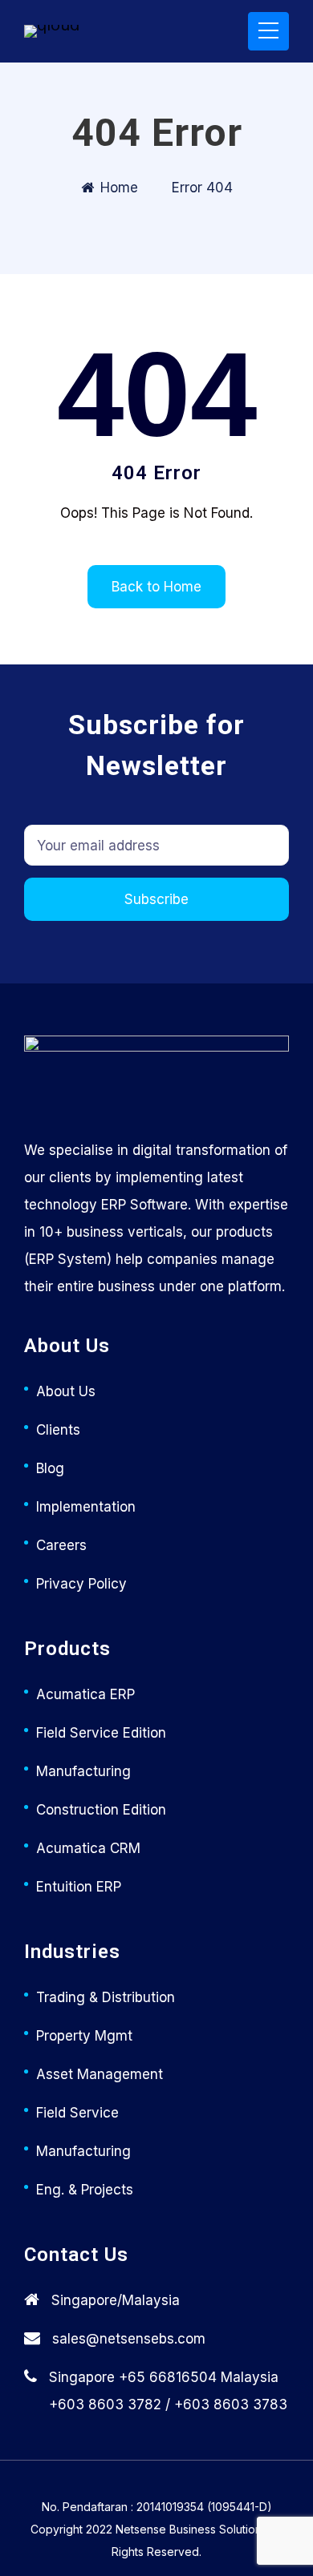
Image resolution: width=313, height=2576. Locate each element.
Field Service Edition (101, 1733)
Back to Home (156, 587)
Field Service (77, 2113)
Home (119, 188)
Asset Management (100, 2074)
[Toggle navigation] (268, 31)
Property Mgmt (84, 2036)
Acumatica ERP (85, 1694)
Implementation (86, 1507)
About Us (66, 1391)
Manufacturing (83, 1771)
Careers (61, 1545)
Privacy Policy (81, 1584)
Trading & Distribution (106, 1997)
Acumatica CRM (88, 1848)
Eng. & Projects (85, 2190)
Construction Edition (101, 1810)
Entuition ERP (79, 1887)
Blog (50, 1468)
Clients (58, 1430)
